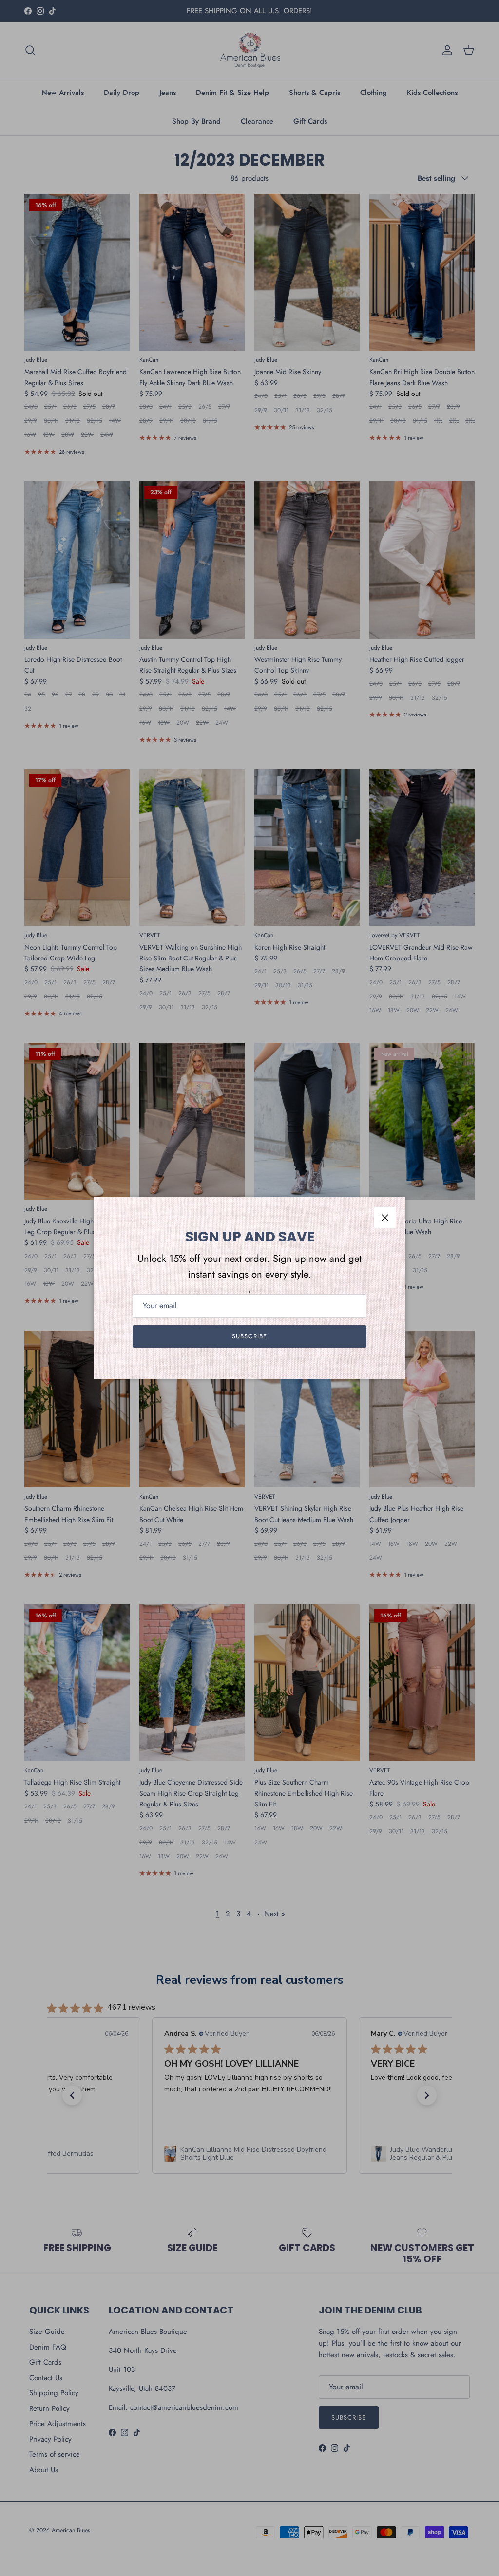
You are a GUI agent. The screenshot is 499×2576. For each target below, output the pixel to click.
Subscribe (249, 1336)
